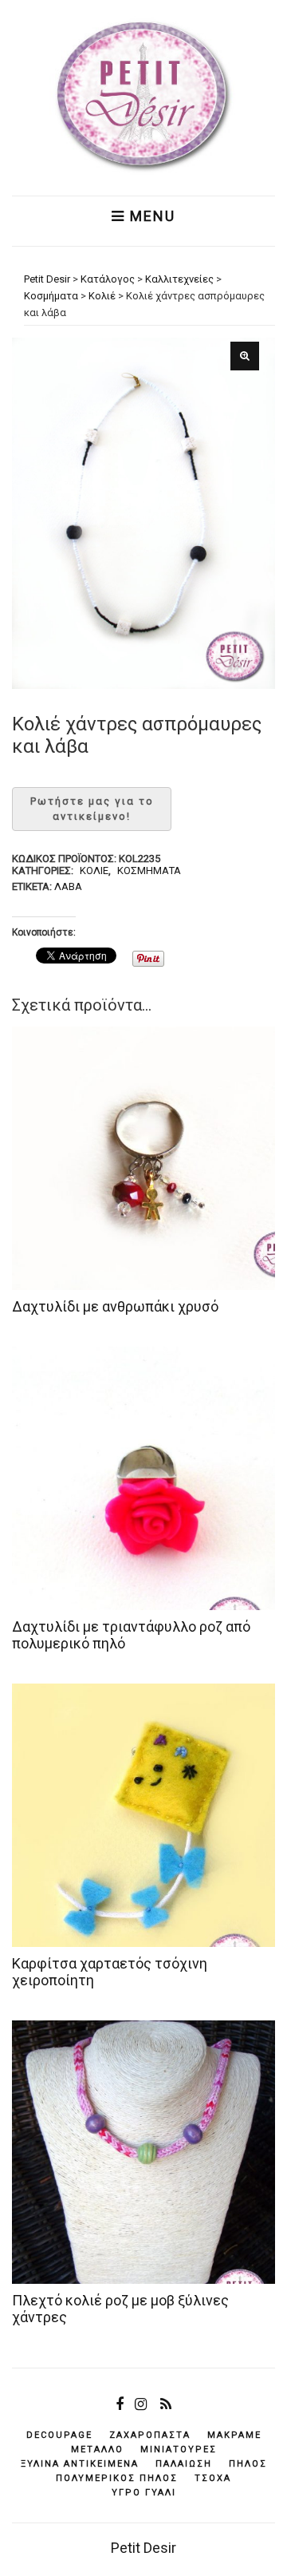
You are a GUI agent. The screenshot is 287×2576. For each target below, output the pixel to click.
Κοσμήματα (149, 871)
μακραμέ (234, 2435)
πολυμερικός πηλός (117, 2478)
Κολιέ (94, 871)
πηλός (248, 2464)
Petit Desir (143, 2548)
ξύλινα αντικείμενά (80, 2464)
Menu (150, 216)
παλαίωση (184, 2464)
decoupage (59, 2435)
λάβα (68, 886)
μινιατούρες (179, 2449)
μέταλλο (97, 2449)
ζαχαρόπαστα (150, 2435)
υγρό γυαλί (144, 2493)
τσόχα (213, 2478)
